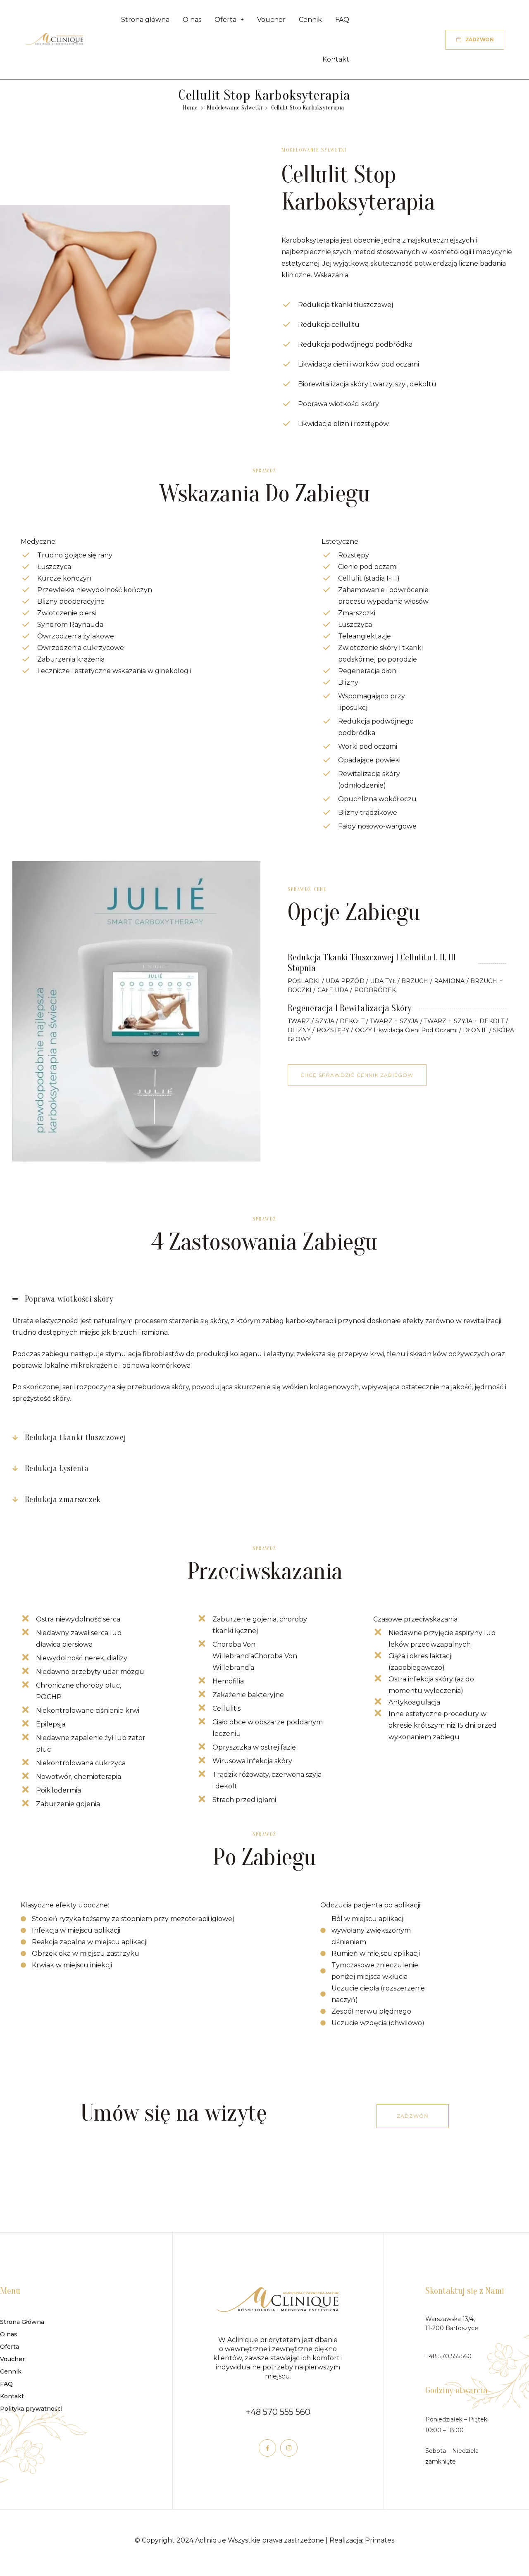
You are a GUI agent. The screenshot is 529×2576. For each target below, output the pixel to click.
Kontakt (336, 59)
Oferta (225, 20)
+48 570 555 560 (278, 2412)
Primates (380, 2540)
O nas (192, 20)
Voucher (271, 20)
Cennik (310, 20)
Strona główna (145, 20)
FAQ (342, 20)
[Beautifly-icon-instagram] (289, 2448)
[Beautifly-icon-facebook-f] (267, 2448)
